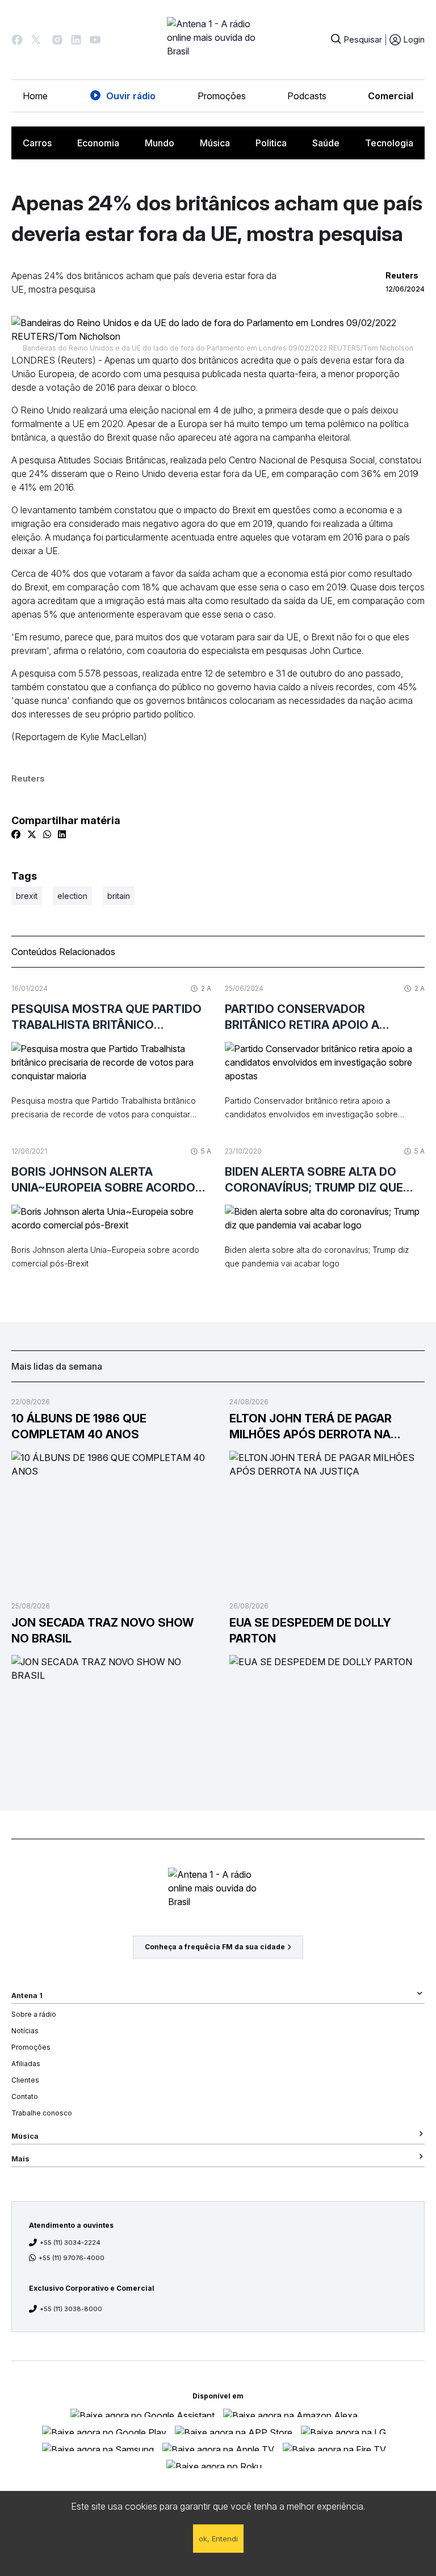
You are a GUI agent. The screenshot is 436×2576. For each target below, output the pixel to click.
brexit (27, 896)
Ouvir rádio (131, 96)
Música (215, 143)
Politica (271, 143)
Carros (37, 143)
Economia (98, 143)
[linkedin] (62, 834)
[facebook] (16, 834)
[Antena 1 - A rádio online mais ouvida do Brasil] (218, 40)
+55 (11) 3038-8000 (71, 2309)
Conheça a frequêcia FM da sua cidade (215, 1947)
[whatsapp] (47, 834)
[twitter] (32, 834)
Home (35, 96)
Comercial (391, 96)
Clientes (25, 2080)
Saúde (326, 143)
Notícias (25, 2031)
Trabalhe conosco (42, 2113)
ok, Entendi (218, 2539)
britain (119, 896)
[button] (17, 40)
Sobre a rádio (34, 2014)
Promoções (222, 96)
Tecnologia (389, 143)
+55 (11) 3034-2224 (70, 2243)
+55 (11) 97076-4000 (72, 2258)
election (72, 896)
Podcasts (307, 96)
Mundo (160, 143)
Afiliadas (26, 2064)
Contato (25, 2096)
